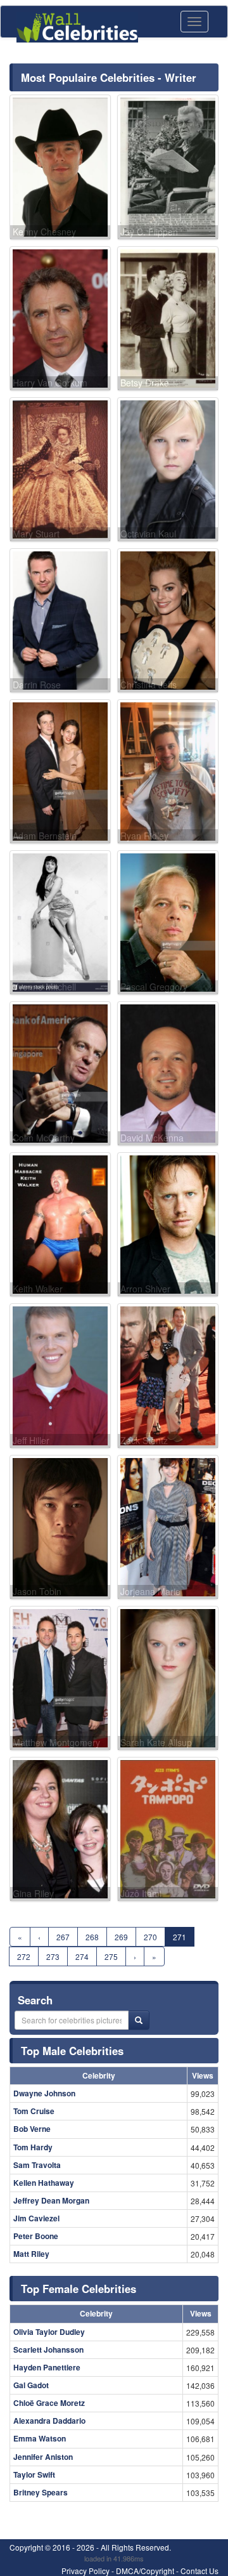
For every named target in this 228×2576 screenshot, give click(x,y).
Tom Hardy (33, 2147)
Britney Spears (41, 2492)
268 (92, 1937)
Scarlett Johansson (48, 2349)
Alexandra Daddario (49, 2421)
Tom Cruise (34, 2111)
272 (24, 1956)
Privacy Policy (85, 2571)
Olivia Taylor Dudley (49, 2332)
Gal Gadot (31, 2385)
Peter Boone (36, 2236)
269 (121, 1937)
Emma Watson (40, 2438)
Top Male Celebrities (72, 2051)
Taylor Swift (34, 2474)
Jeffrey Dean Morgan (51, 2200)
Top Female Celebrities (79, 2289)
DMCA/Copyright (145, 2571)
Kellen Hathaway (44, 2183)
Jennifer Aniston (43, 2457)
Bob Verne (32, 2129)
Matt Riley (31, 2254)
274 (82, 1956)
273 (53, 1956)
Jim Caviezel (36, 2218)
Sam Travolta (37, 2165)
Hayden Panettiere (47, 2367)
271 (180, 1937)
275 (111, 1956)
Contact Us (199, 2571)
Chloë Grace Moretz (49, 2403)
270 (150, 1937)
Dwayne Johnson (44, 2093)
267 (63, 1937)
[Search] (139, 2020)
